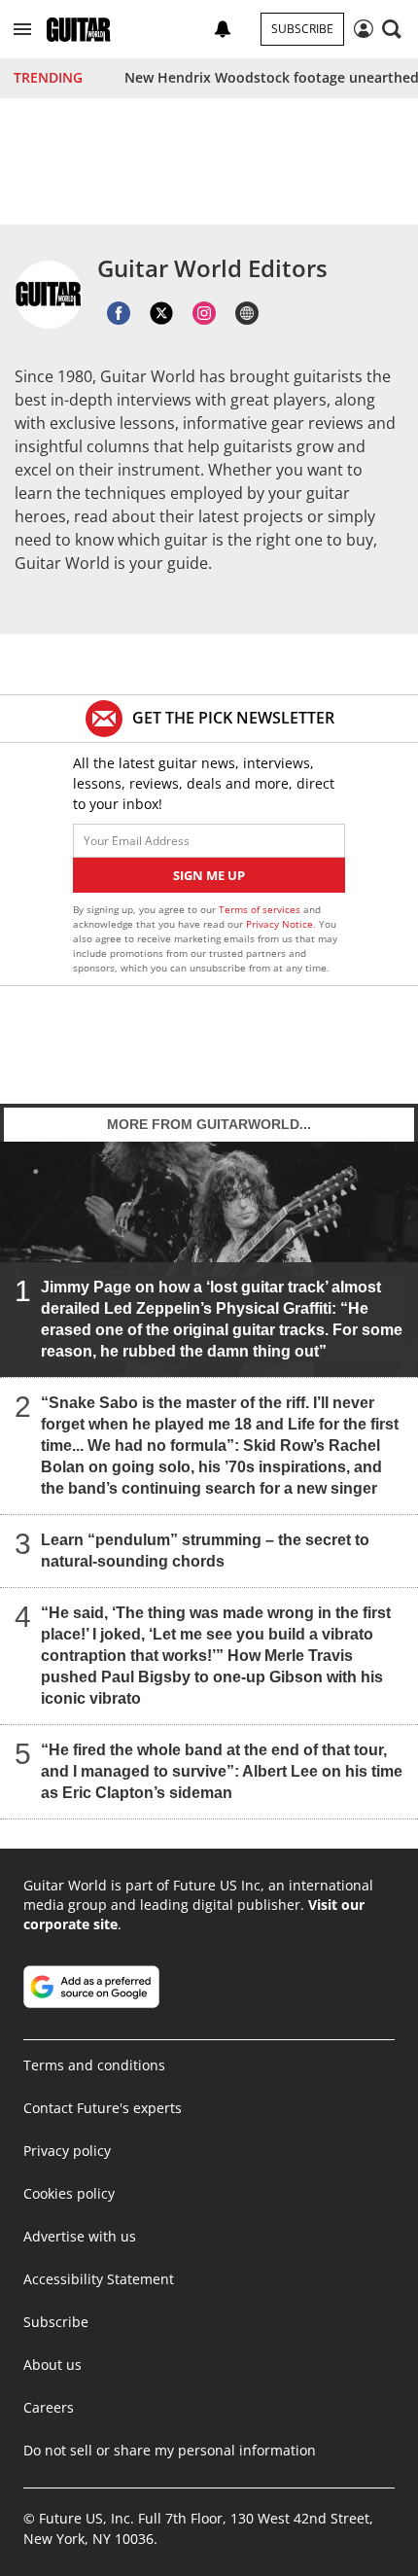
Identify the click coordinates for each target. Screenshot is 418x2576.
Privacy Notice (279, 924)
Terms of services (261, 909)
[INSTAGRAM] (204, 313)
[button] (22, 29)
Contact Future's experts (103, 2108)
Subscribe (302, 29)
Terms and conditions (94, 2065)
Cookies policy (69, 2193)
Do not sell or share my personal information (170, 2450)
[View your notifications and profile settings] (223, 29)
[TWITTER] (161, 313)
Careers (49, 2407)
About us (52, 2364)
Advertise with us (80, 2236)
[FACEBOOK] (119, 313)
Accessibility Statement (99, 2279)
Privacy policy (67, 2151)
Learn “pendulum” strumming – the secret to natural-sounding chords (205, 1551)
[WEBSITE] (247, 313)
